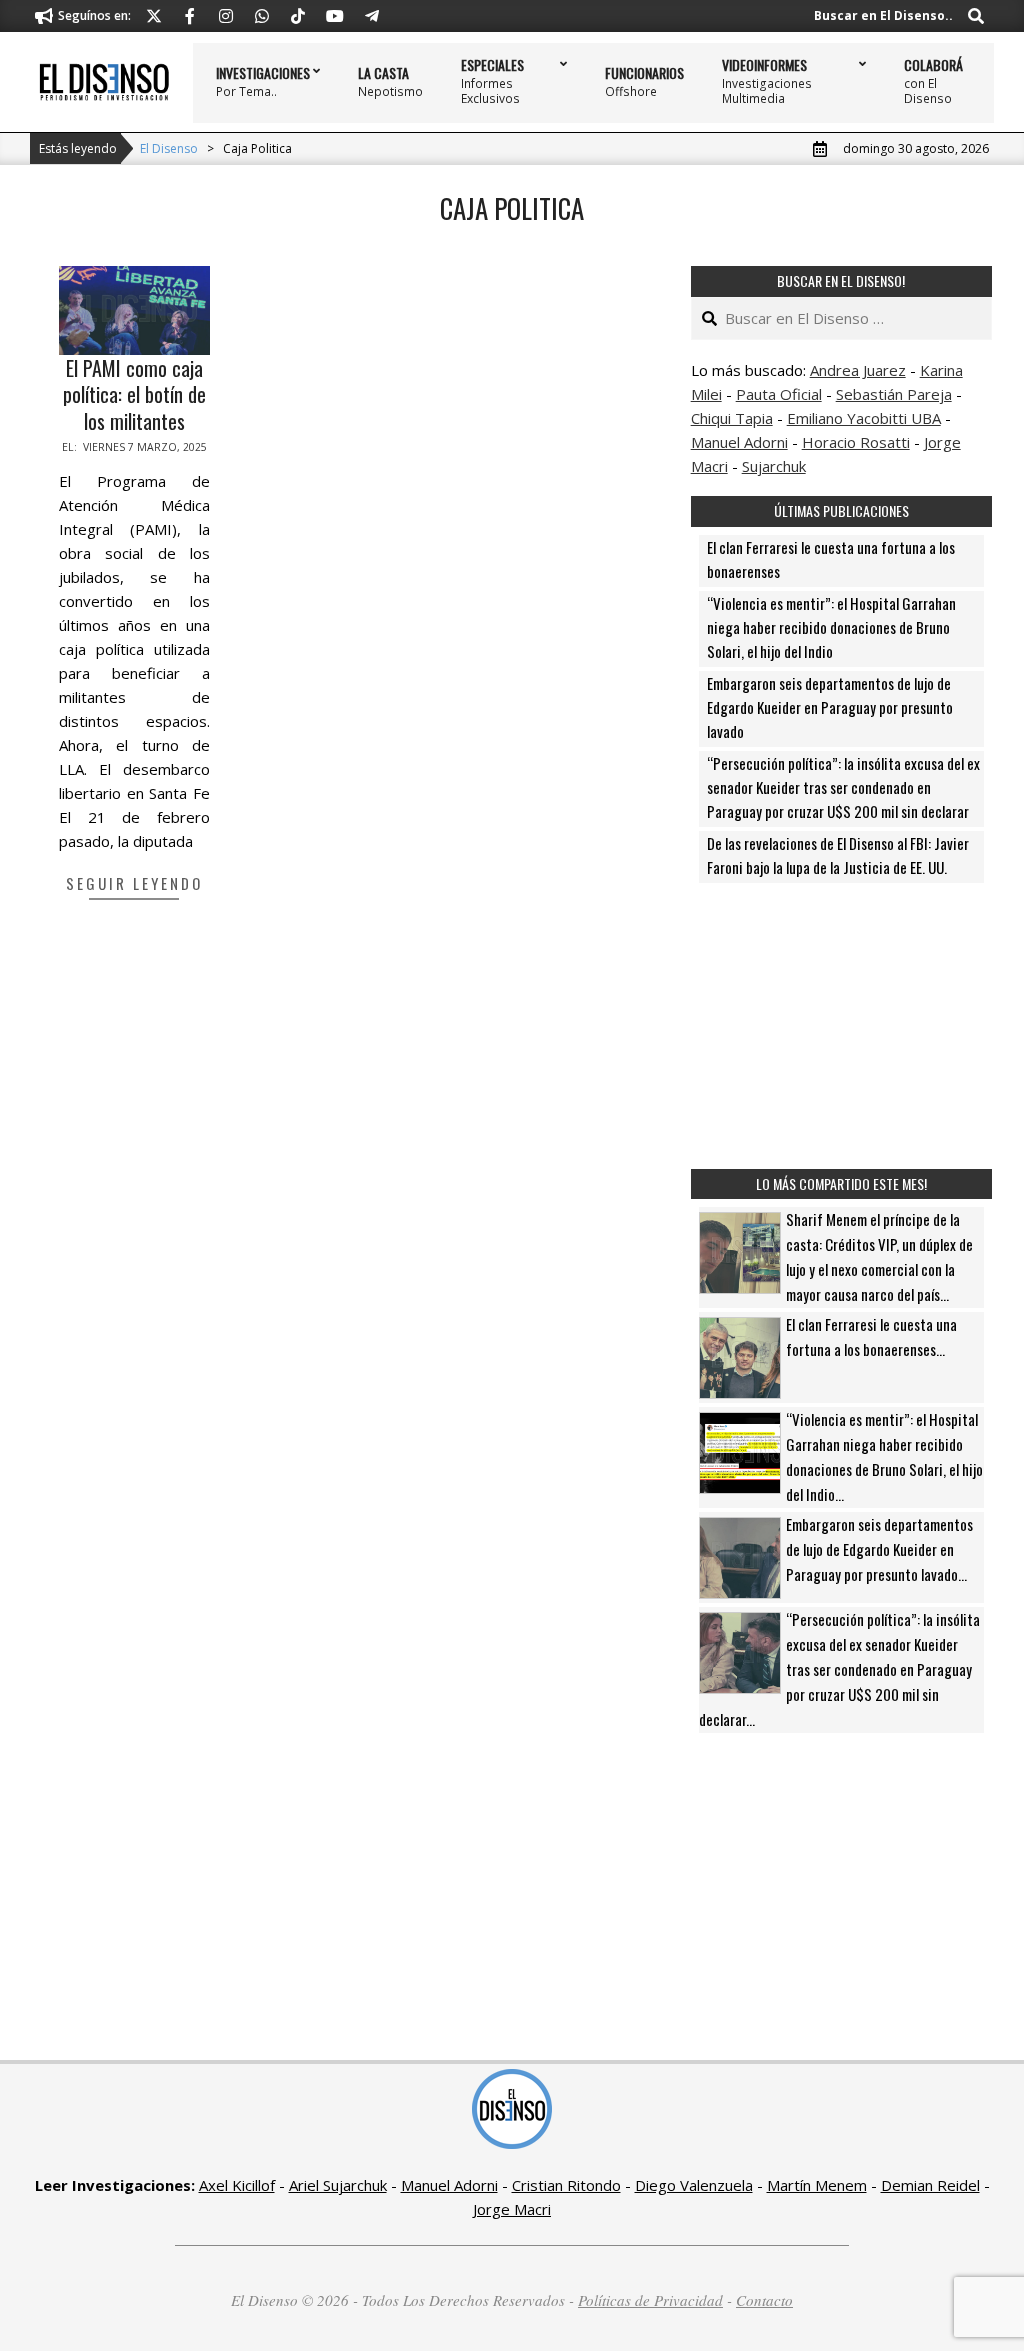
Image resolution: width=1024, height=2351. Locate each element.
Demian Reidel (930, 2185)
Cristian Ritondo (566, 2185)
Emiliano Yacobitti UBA (864, 418)
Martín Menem (817, 2185)
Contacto (764, 2300)
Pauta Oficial (779, 394)
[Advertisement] (841, 1026)
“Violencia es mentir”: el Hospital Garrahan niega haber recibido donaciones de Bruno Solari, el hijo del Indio (831, 627)
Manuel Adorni (739, 442)
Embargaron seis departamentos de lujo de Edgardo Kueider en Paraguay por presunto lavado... (879, 1549)
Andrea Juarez (858, 370)
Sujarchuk (774, 466)
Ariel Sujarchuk (338, 2185)
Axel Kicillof (237, 2185)
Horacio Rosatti (856, 442)
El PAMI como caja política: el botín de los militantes (134, 394)
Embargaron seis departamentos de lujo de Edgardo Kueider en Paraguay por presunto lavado (830, 707)
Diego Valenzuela (694, 2185)
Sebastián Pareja (894, 394)
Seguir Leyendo (134, 883)
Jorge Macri (512, 2209)
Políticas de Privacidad (650, 2300)
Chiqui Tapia (732, 418)
